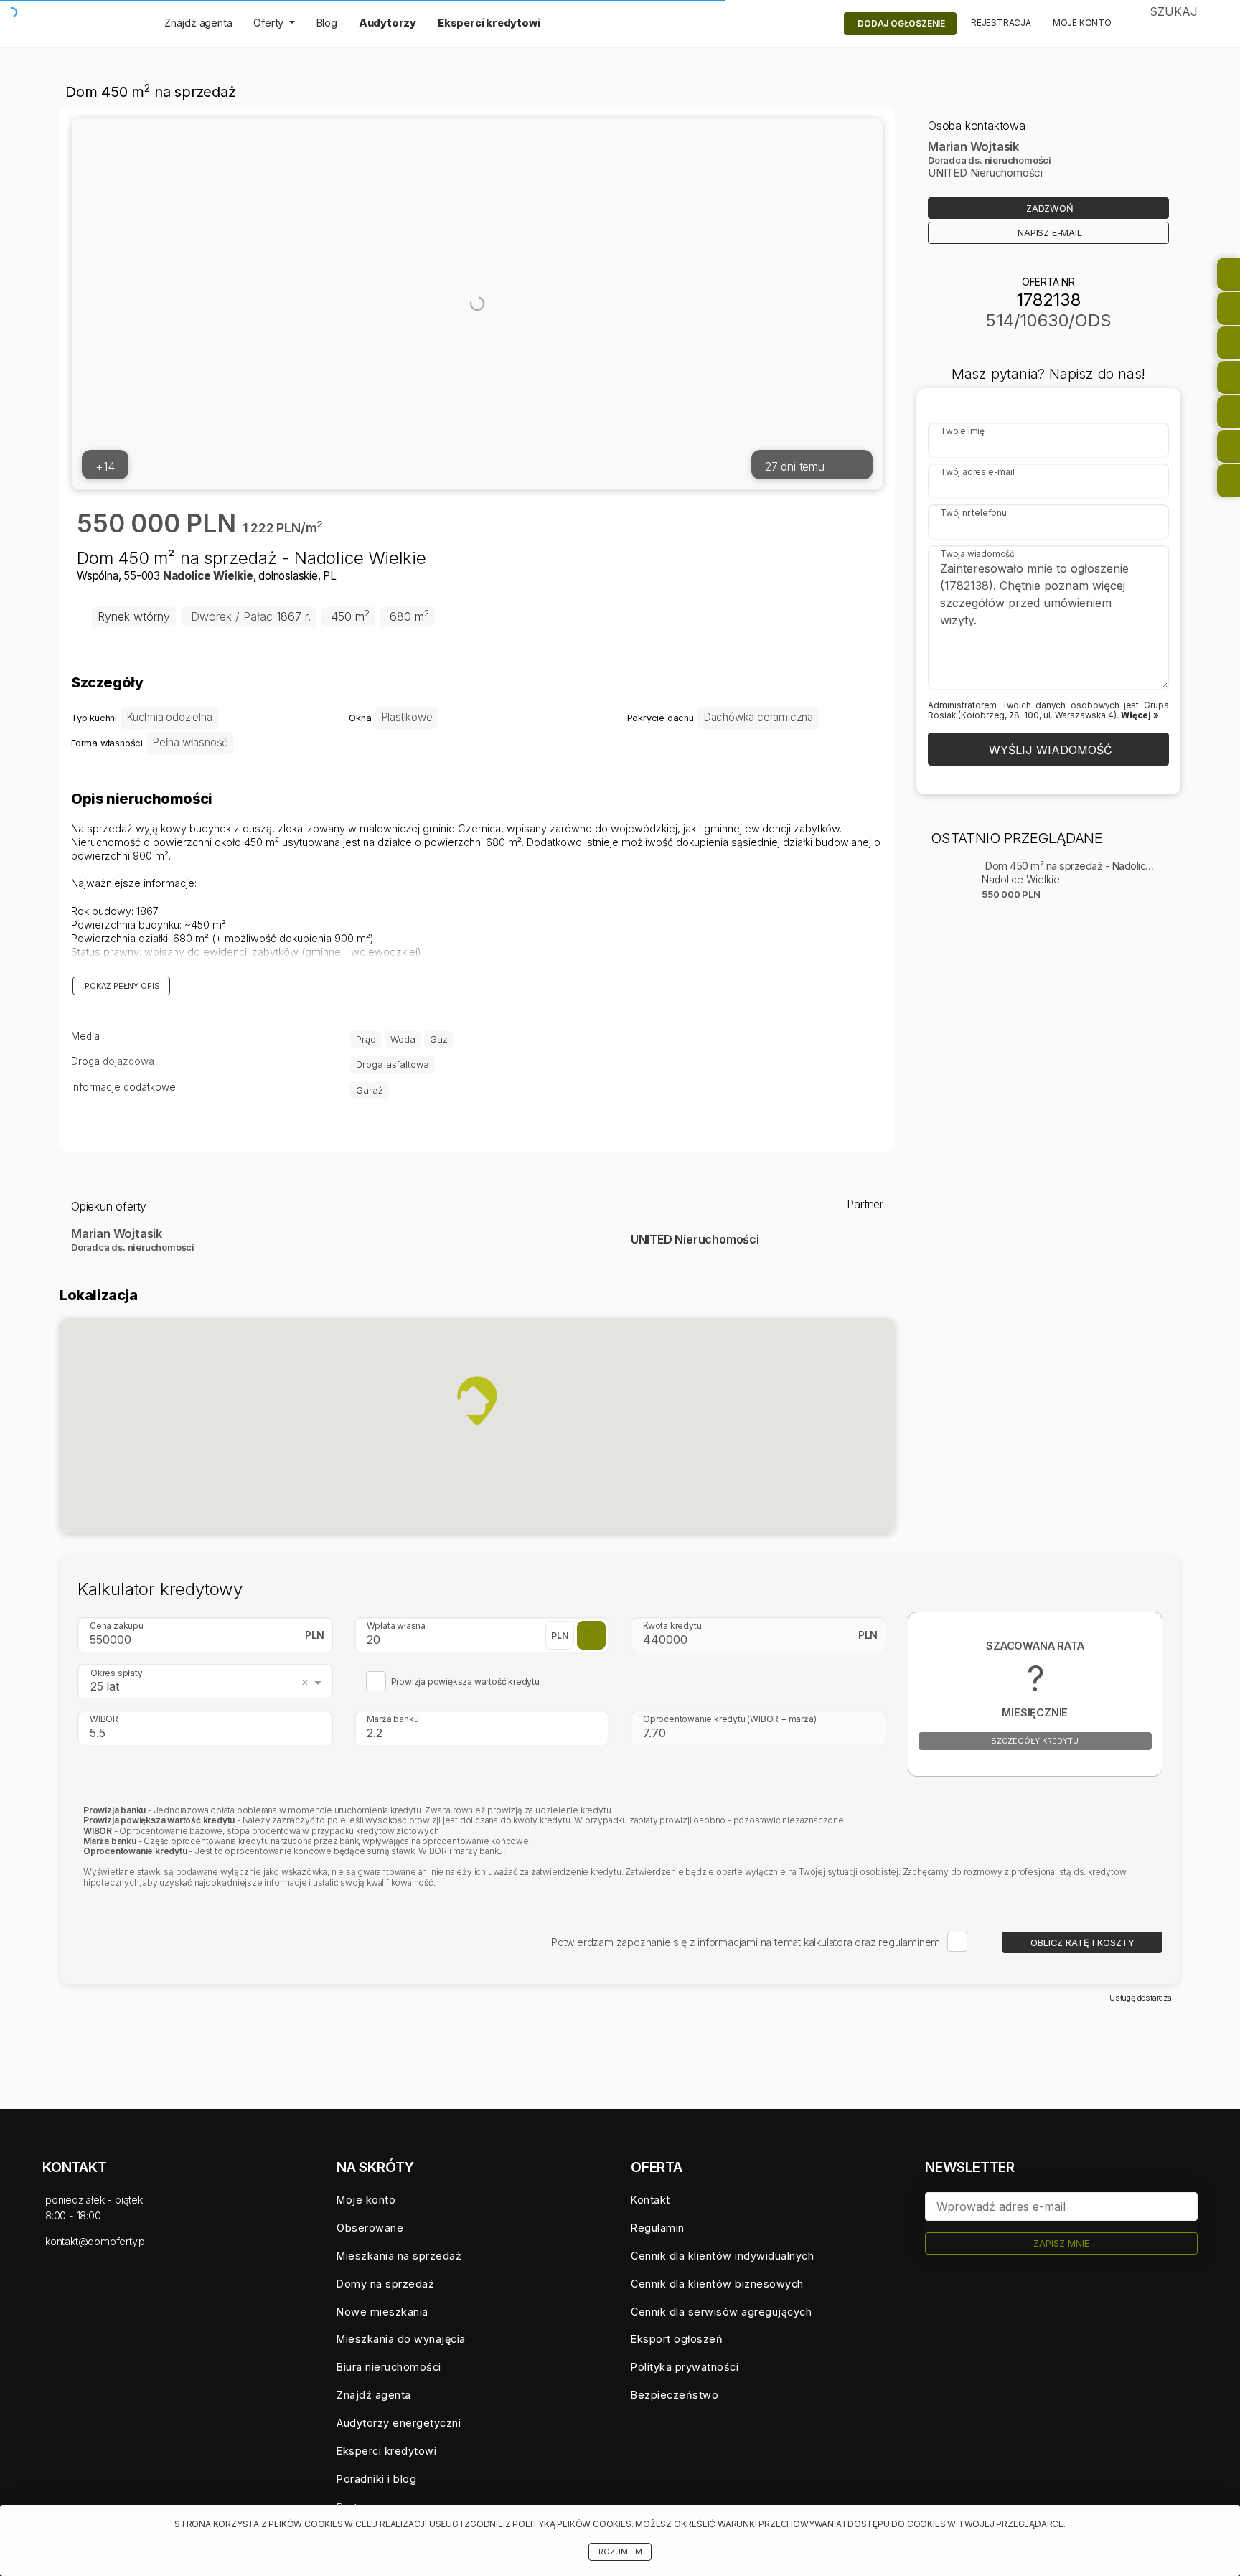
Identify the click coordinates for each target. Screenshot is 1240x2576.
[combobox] (208, 1682)
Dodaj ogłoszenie (901, 23)
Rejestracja (1001, 23)
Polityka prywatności (685, 2367)
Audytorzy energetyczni (399, 2423)
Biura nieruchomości (389, 2367)
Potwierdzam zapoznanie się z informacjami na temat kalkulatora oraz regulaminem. (747, 1942)
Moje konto (1082, 23)
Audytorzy (387, 23)
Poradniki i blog (376, 2479)
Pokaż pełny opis (121, 986)
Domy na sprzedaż (385, 2284)
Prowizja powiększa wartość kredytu (465, 1682)
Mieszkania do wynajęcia (401, 2339)
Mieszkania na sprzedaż (399, 2256)
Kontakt (650, 2200)
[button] (477, 1401)
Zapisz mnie (1061, 2243)
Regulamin (658, 2228)
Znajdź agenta (198, 23)
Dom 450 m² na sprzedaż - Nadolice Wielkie (1070, 866)
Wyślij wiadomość (1049, 750)
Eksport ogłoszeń (677, 2339)
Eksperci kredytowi (489, 23)
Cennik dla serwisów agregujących (721, 2312)
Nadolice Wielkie (208, 576)
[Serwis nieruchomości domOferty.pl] (93, 24)
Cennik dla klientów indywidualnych (722, 2256)
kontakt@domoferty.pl (96, 2241)
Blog (327, 23)
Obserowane (370, 2228)
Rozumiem (620, 2552)
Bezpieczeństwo (675, 2395)
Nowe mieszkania (382, 2312)
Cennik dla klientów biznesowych (717, 2284)
